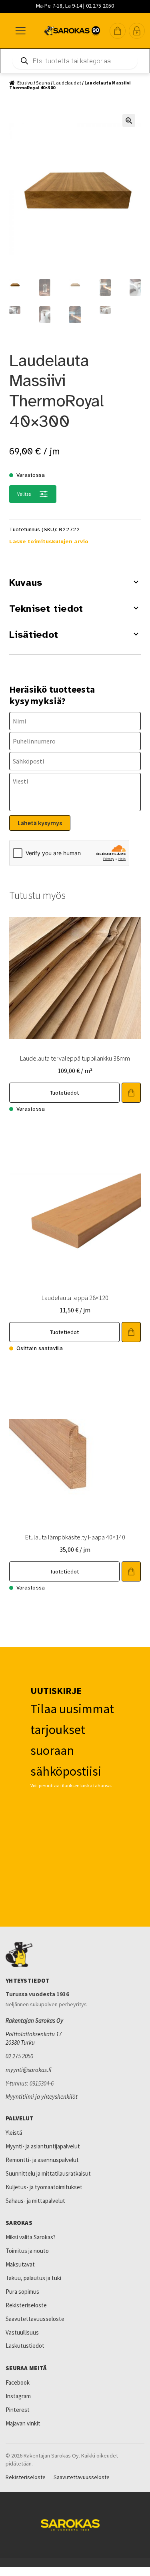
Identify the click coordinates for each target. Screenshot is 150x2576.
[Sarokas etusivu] (75, 1955)
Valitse (24, 494)
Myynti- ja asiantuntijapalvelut (43, 2146)
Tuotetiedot (65, 1093)
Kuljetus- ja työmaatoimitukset (44, 2187)
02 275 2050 (19, 2056)
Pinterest (18, 2410)
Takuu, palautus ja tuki (33, 2278)
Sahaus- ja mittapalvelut (35, 2201)
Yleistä (14, 2133)
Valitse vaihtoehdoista (131, 1093)
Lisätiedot (34, 635)
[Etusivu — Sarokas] (72, 31)
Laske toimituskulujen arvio (49, 542)
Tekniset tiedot (46, 609)
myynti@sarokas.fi (29, 2070)
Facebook (18, 2382)
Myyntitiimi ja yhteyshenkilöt (42, 2097)
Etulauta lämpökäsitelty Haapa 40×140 (75, 1537)
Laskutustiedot (25, 2346)
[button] (118, 31)
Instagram (18, 2396)
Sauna (43, 83)
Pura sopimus (22, 2292)
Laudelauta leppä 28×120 (75, 1298)
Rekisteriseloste (26, 2305)
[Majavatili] (137, 31)
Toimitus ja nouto (27, 2251)
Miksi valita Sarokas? (31, 2237)
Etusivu (25, 83)
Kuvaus (26, 583)
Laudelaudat (67, 83)
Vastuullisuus (22, 2332)
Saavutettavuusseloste (35, 2319)
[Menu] (20, 31)
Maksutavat (20, 2264)
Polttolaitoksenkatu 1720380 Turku (34, 2038)
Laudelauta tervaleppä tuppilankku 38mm (75, 1058)
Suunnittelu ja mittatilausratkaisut (48, 2173)
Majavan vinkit (23, 2423)
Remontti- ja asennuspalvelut (42, 2160)
